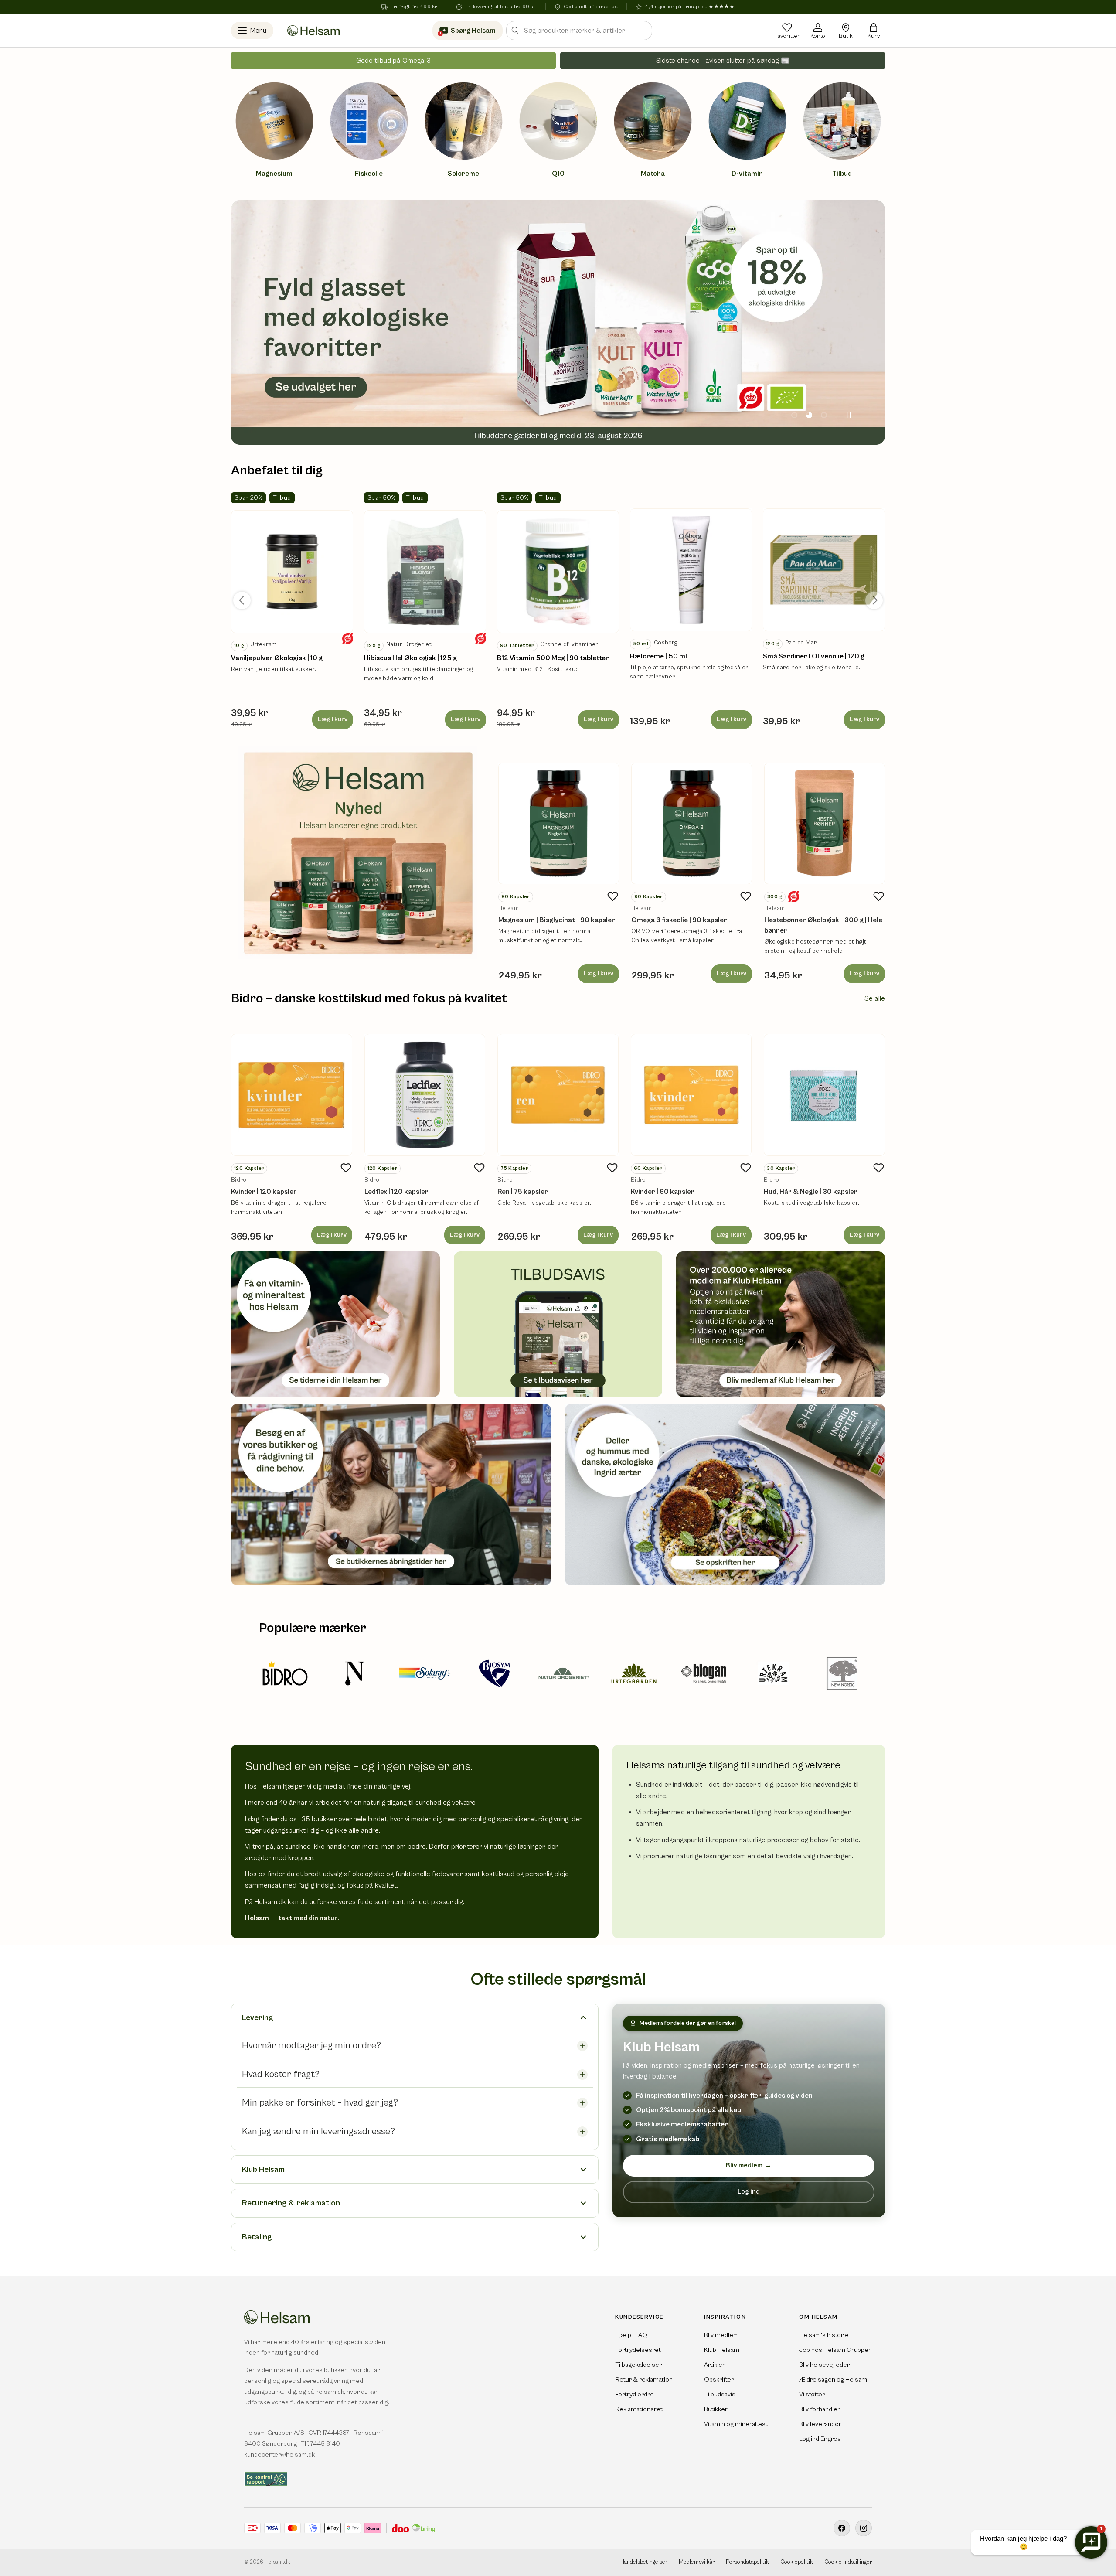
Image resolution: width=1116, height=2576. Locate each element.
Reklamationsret (639, 2409)
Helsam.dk (277, 2562)
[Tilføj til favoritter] (613, 896)
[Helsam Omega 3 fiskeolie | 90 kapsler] (692, 823)
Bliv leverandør (820, 2424)
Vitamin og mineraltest (736, 2424)
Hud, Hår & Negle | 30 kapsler (811, 1192)
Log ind (749, 2192)
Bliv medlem (749, 2165)
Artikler (715, 2365)
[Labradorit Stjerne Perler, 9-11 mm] (292, 572)
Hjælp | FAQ (631, 2335)
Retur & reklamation (644, 2380)
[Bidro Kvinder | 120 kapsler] (292, 1095)
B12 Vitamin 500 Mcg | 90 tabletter (553, 658)
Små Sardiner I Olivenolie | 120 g (814, 656)
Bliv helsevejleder (824, 2365)
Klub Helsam (722, 2350)
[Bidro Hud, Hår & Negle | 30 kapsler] (824, 1095)
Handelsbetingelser (644, 2562)
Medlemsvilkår (697, 2562)
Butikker (716, 2409)
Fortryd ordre (635, 2394)
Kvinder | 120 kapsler (264, 1192)
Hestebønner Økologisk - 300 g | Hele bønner (823, 925)
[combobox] (579, 31)
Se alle (875, 998)
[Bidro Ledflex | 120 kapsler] (425, 1095)
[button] (874, 31)
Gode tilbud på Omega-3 (393, 61)
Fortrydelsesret (638, 2350)
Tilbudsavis (720, 2394)
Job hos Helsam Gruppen (835, 2350)
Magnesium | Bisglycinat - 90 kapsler (557, 920)
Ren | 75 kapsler (523, 1192)
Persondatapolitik (747, 2562)
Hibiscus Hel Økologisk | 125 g (410, 658)
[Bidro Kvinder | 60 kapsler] (691, 1095)
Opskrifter (719, 2380)
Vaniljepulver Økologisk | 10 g (277, 658)
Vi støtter (812, 2394)
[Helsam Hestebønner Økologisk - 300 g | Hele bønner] (825, 823)
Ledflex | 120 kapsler (396, 1192)
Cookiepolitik (797, 2562)
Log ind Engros (820, 2439)
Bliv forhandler (820, 2409)
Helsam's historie (824, 2335)
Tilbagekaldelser (638, 2365)
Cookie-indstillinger (848, 2562)
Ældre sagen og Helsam (833, 2380)
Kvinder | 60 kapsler (663, 1192)
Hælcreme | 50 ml (658, 656)
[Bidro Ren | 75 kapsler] (558, 1095)
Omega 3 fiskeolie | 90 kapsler (679, 920)
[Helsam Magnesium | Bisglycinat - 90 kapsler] (559, 823)
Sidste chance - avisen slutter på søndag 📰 (723, 61)
